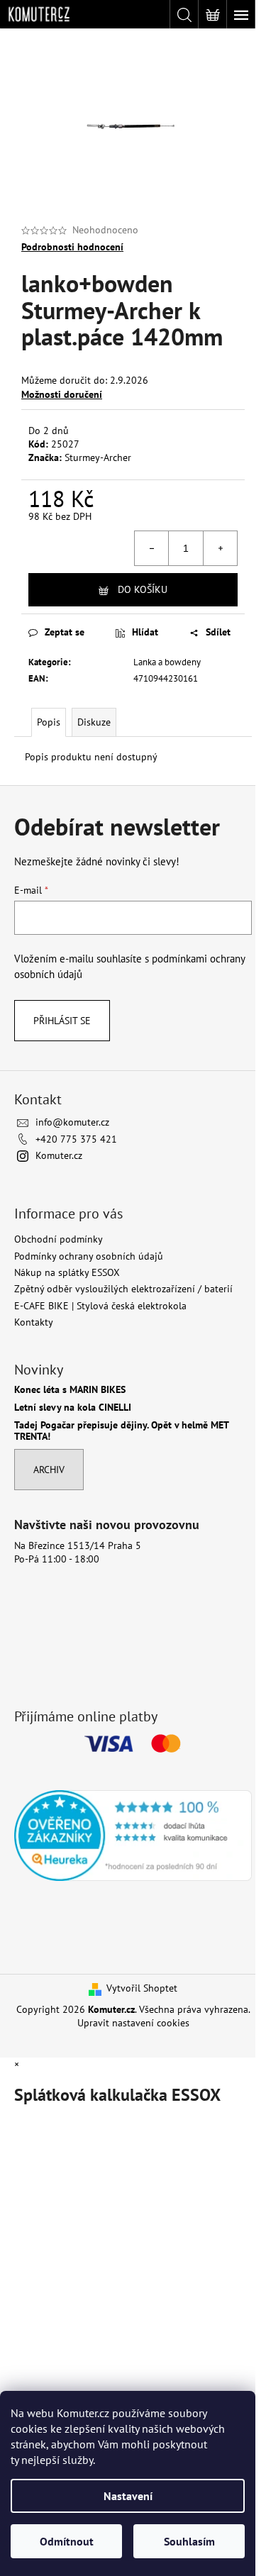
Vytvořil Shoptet (142, 1988)
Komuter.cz (59, 1155)
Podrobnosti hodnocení (72, 247)
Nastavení (128, 2496)
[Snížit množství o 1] (152, 548)
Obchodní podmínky (59, 1239)
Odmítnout (67, 2541)
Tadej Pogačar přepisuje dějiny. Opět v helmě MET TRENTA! (121, 1431)
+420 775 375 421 (76, 1139)
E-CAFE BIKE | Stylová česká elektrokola (100, 1306)
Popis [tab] (49, 722)
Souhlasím (189, 2541)
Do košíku (143, 589)
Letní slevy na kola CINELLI (73, 1408)
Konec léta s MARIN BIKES (70, 1390)
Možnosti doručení (62, 394)
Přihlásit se (62, 1021)
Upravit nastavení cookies (133, 2023)
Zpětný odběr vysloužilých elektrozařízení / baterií (123, 1289)
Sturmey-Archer (98, 457)
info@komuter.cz (72, 1122)
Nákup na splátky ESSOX (67, 1272)
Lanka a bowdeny (167, 662)
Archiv (49, 1470)
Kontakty (34, 1322)
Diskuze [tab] (94, 722)
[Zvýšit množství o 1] (220, 548)
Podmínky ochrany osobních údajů (89, 1256)
